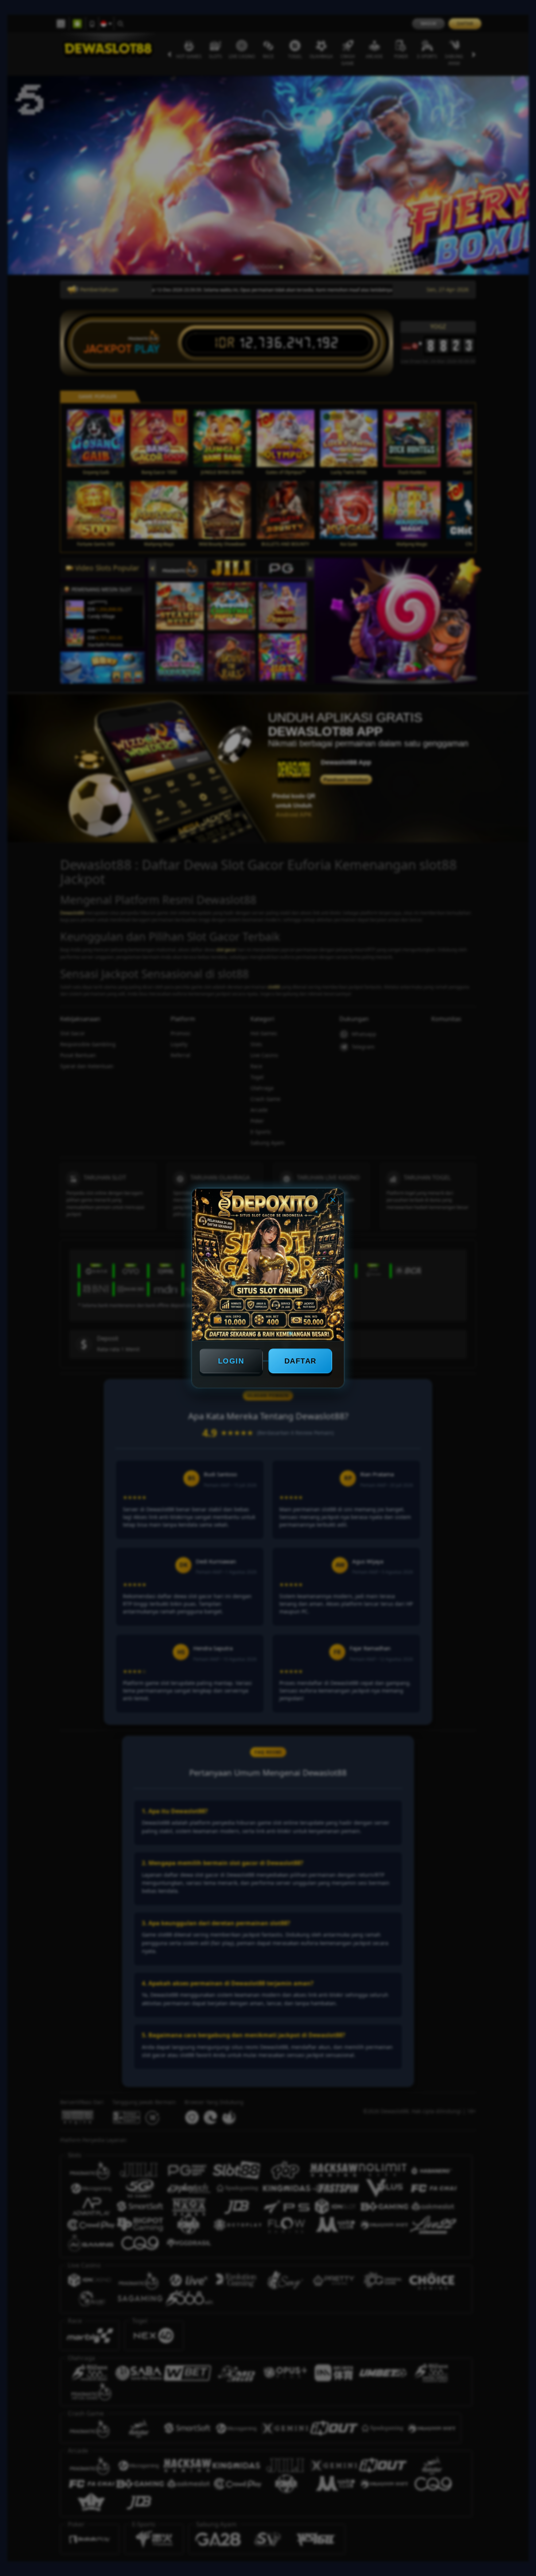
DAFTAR (300, 1361)
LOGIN (231, 1361)
